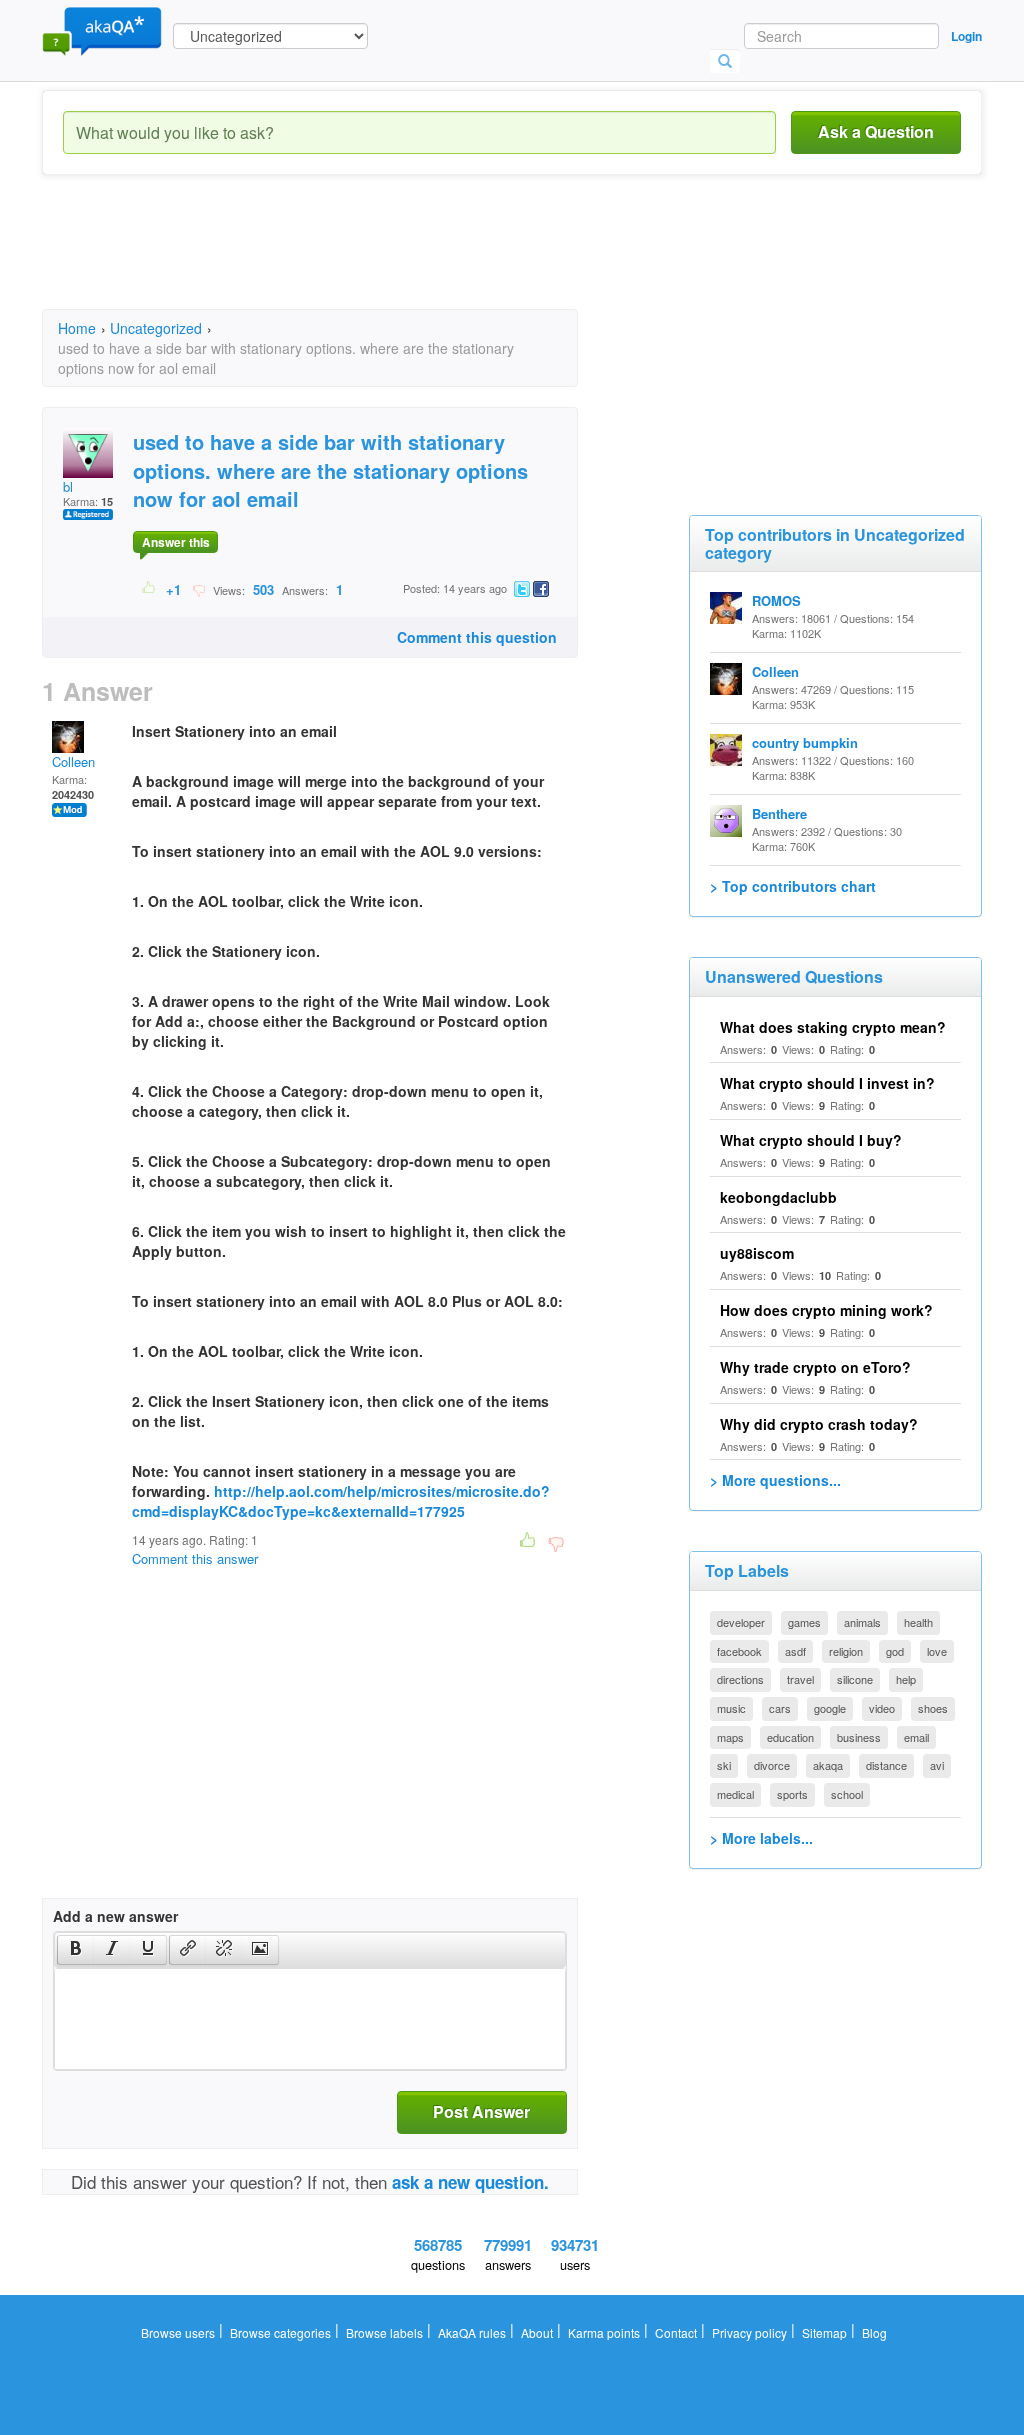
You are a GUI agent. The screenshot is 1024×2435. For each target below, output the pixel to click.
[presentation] (76, 1950)
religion (846, 1651)
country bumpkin (805, 742)
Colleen (73, 761)
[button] (75, 1950)
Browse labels (384, 2332)
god (895, 1651)
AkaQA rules (472, 2332)
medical (735, 1794)
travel (800, 1679)
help (906, 1679)
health (918, 1622)
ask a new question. (470, 2182)
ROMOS (776, 600)
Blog (874, 2332)
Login (966, 36)
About (537, 2332)
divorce (772, 1765)
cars (780, 1708)
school (847, 1794)
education (790, 1737)
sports (792, 1794)
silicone (855, 1679)
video (882, 1708)
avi (937, 1765)
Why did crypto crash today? (819, 1424)
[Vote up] (149, 589)
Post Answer (481, 2111)
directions (740, 1679)
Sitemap (824, 2332)
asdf (795, 1651)
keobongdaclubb (778, 1197)
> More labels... (761, 1838)
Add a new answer (115, 1916)
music (731, 1708)
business (859, 1737)
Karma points (604, 2332)
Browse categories (280, 2332)
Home (77, 328)
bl (68, 486)
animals (862, 1622)
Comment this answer (195, 1558)
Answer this (176, 542)
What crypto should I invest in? (827, 1083)
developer (741, 1622)
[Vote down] (198, 589)
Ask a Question (876, 131)
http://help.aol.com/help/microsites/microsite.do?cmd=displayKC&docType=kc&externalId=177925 (341, 1501)
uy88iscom (757, 1253)
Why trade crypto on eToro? (815, 1367)
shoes (933, 1708)
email (916, 1737)
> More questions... (775, 1480)
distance (886, 1765)
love (937, 1651)
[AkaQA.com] (102, 30)
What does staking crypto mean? (833, 1027)
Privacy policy (749, 2332)
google (830, 1708)
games (804, 1622)
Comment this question (477, 637)
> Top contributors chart (793, 886)
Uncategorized (156, 328)
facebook (739, 1651)
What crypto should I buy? (811, 1140)
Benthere (779, 813)
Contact (676, 2332)
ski (724, 1765)
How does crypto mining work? (826, 1310)
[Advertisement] (406, 260)
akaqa (828, 1765)
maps (730, 1737)
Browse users (178, 2332)
